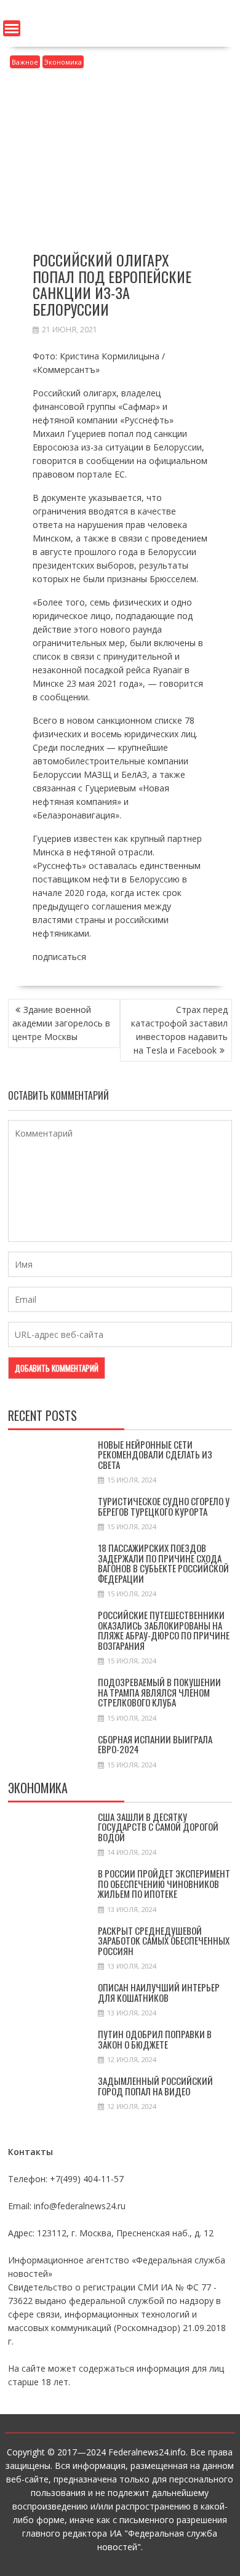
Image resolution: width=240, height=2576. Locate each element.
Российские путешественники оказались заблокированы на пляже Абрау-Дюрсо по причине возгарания (164, 1630)
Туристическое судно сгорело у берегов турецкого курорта (164, 1506)
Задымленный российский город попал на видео (155, 2086)
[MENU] (12, 28)
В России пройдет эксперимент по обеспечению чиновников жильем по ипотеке (164, 1883)
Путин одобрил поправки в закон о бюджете (155, 2039)
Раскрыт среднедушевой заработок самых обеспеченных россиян (164, 1941)
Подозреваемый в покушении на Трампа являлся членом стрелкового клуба (159, 1692)
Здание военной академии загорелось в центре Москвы (61, 1023)
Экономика (63, 62)
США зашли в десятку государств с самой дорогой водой (158, 1827)
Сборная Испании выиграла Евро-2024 (155, 1744)
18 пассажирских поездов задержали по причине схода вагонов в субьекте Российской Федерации (163, 1563)
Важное (25, 62)
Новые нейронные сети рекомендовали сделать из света (155, 1454)
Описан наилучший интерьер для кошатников (159, 1992)
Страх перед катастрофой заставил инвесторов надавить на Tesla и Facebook (179, 1030)
